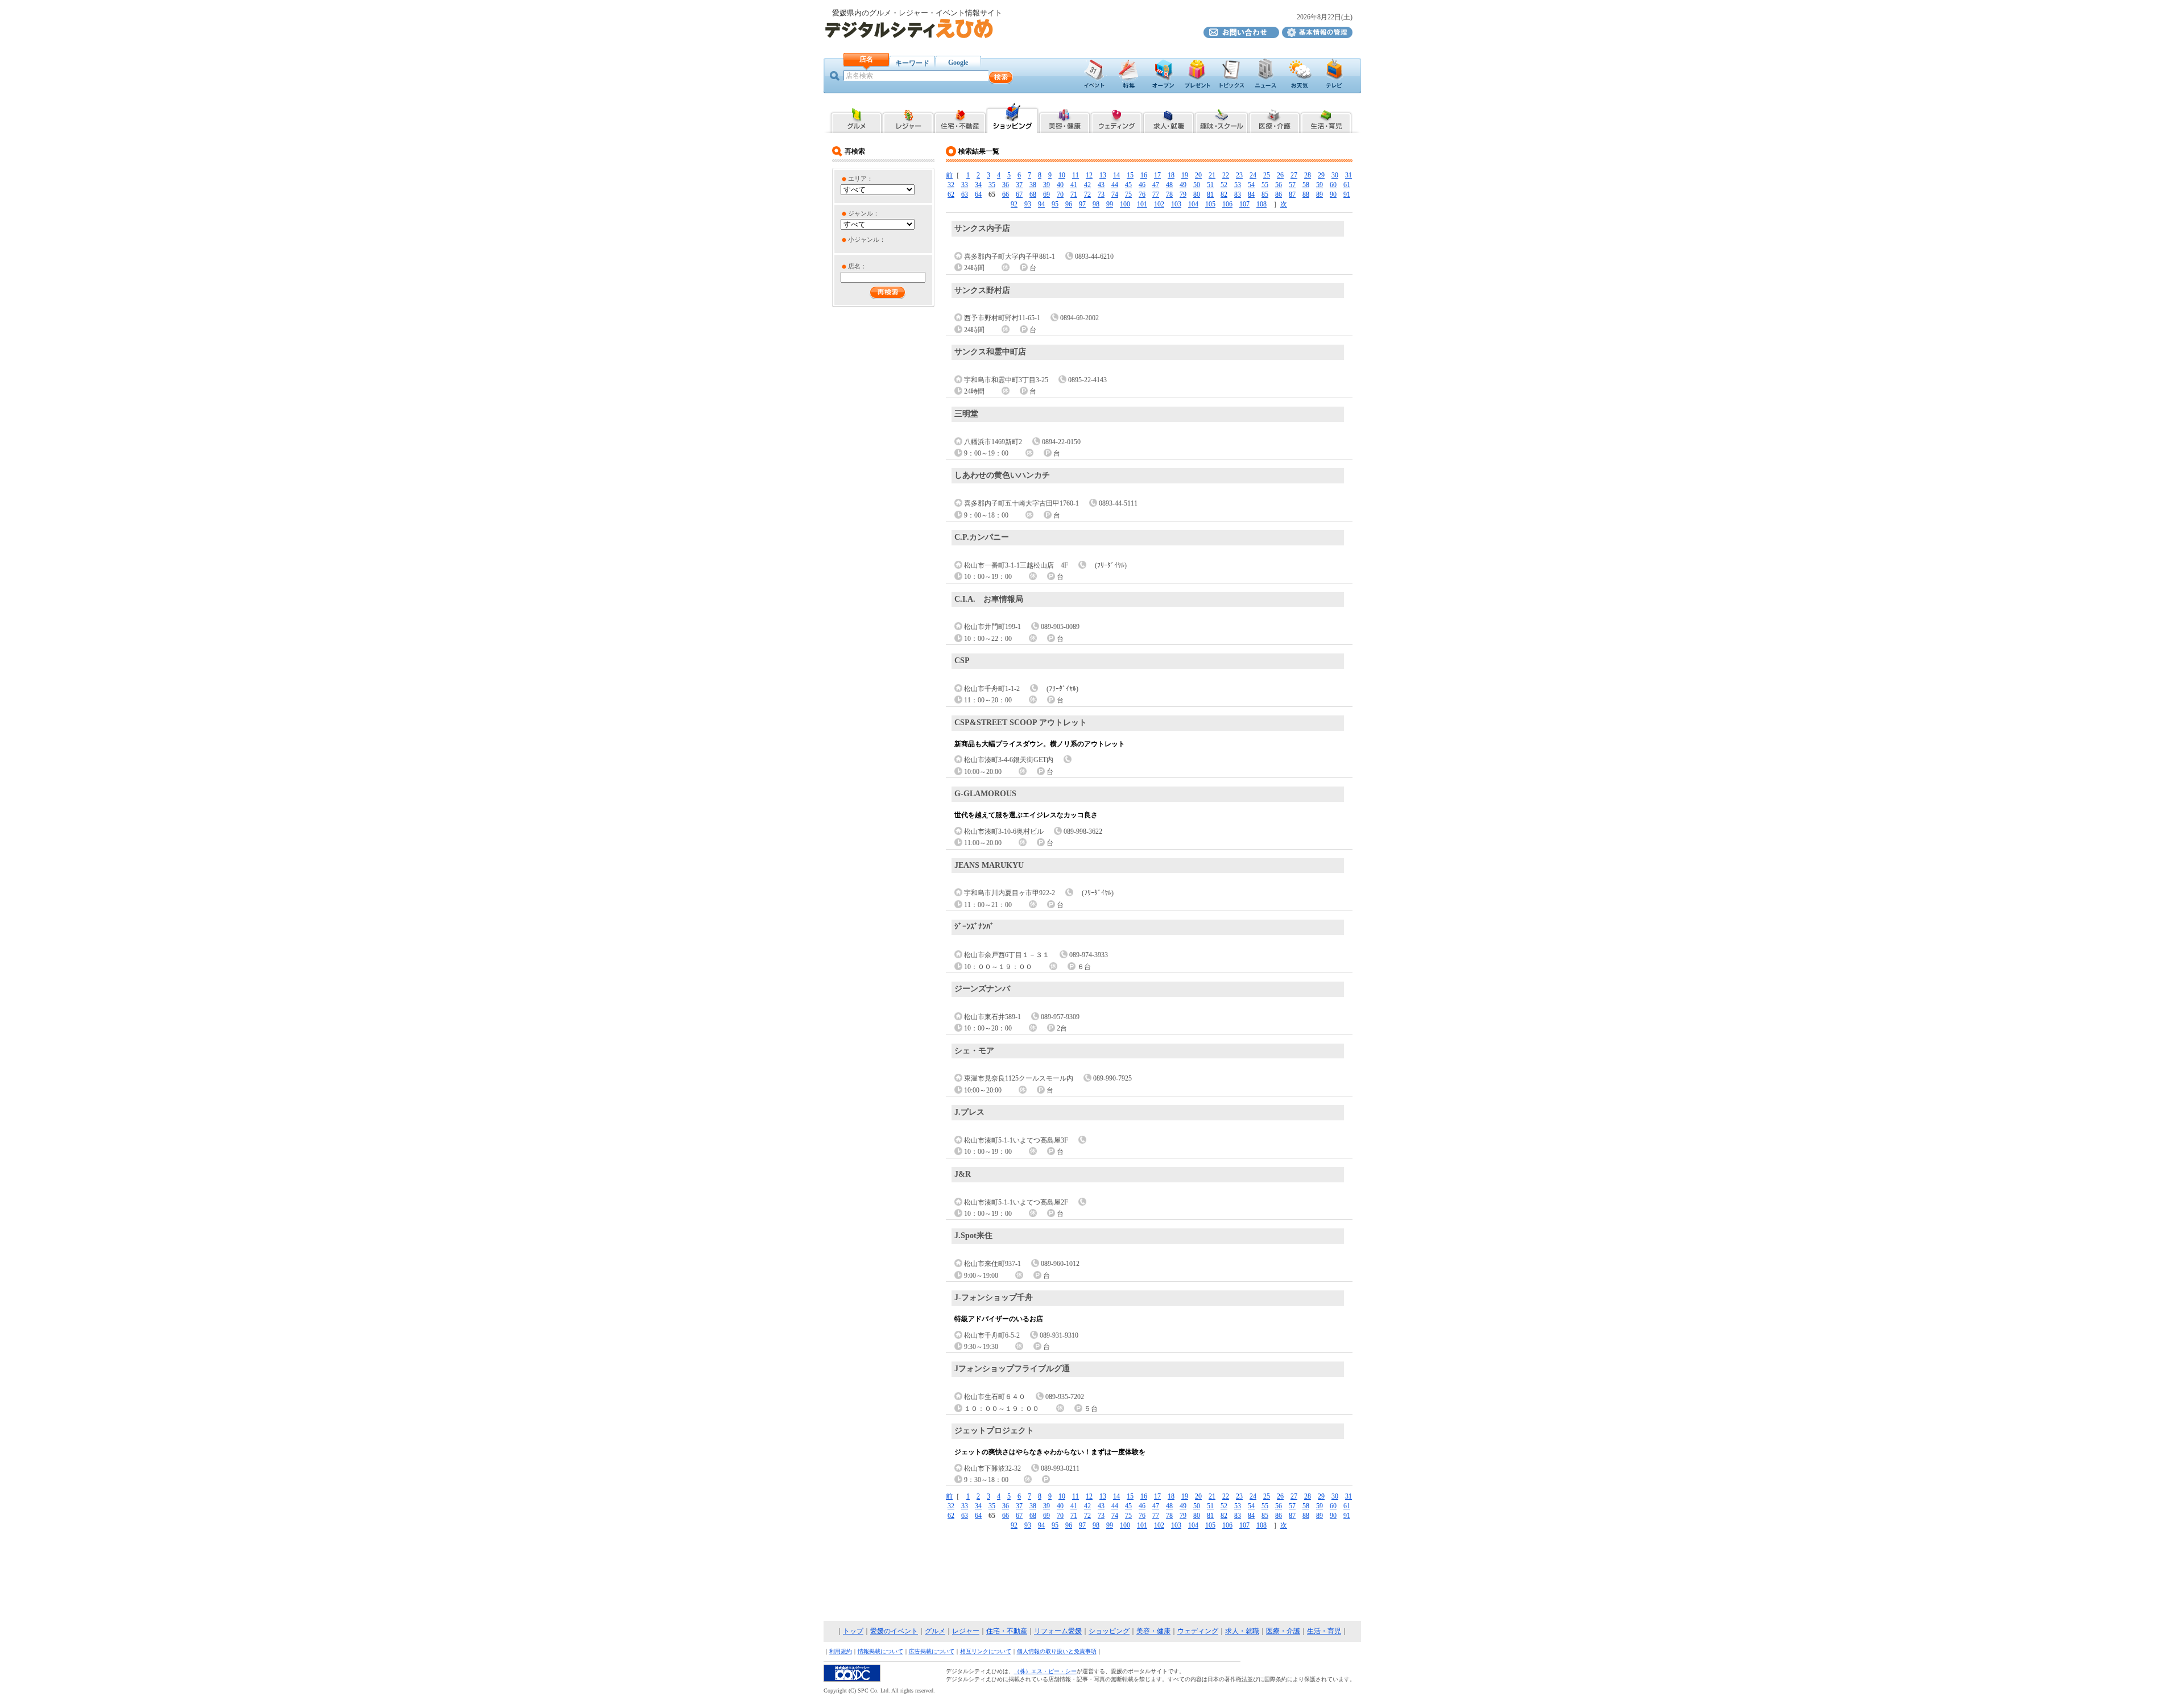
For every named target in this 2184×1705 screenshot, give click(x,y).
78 (1169, 194)
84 (1251, 194)
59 (1319, 185)
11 (1076, 175)
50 (1197, 185)
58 (1306, 185)
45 (1128, 185)
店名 (866, 59)
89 (1319, 194)
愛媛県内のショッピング (1012, 117)
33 (965, 185)
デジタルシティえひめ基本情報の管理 (1317, 32)
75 (1128, 194)
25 (1267, 175)
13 (1103, 175)
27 (1294, 175)
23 (1239, 175)
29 (1321, 175)
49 (1183, 185)
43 (1101, 185)
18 (1171, 175)
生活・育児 (1324, 1631)
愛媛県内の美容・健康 (1064, 117)
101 (1142, 204)
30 (1335, 175)
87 (1292, 194)
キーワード (912, 63)
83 (1238, 194)
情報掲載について (880, 1651)
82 (1224, 194)
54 (1251, 185)
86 (1279, 194)
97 (1082, 204)
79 (1183, 194)
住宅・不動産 (1007, 1631)
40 (1060, 185)
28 (1308, 175)
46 (1142, 185)
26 (1280, 175)
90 (1333, 194)
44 (1115, 185)
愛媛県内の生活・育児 (1327, 117)
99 (1110, 204)
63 (965, 194)
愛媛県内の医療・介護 (1274, 117)
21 (1212, 175)
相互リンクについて (986, 1651)
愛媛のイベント (894, 1631)
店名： (857, 266)
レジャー (966, 1631)
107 (1244, 204)
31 (1349, 175)
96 (1069, 204)
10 (1062, 175)
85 (1265, 194)
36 (1006, 185)
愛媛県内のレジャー (908, 117)
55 (1265, 185)
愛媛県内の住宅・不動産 (960, 117)
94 (1041, 204)
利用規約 (841, 1651)
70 (1060, 194)
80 (1197, 194)
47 (1156, 185)
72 (1087, 194)
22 (1226, 175)
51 (1210, 185)
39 (1046, 185)
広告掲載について (932, 1651)
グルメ (935, 1631)
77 (1156, 194)
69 (1046, 194)
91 (1347, 194)
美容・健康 (1153, 1631)
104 (1193, 204)
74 (1115, 194)
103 (1176, 204)
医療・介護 (1283, 1631)
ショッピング (1109, 1631)
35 (992, 185)
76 (1142, 194)
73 (1101, 194)
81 (1210, 194)
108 (1261, 204)
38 (1033, 185)
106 (1227, 204)
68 (1033, 194)
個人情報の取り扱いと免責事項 (1057, 1651)
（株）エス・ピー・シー (1045, 1671)
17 (1157, 175)
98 (1096, 204)
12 (1089, 175)
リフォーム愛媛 (1058, 1631)
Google (958, 63)
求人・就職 (1242, 1631)
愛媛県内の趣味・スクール (1221, 117)
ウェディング (1198, 1631)
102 (1159, 204)
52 (1224, 185)
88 (1306, 194)
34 (978, 185)
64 (978, 194)
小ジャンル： (867, 239)
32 (951, 185)
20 (1198, 175)
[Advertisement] (1092, 1576)
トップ (853, 1631)
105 (1210, 204)
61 (1347, 185)
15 (1130, 175)
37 (1019, 185)
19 (1185, 175)
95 (1055, 204)
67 (1019, 194)
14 (1116, 175)
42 (1087, 185)
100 (1125, 204)
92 (1014, 204)
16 (1144, 175)
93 (1028, 204)
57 (1292, 185)
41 (1074, 185)
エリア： (861, 179)
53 (1238, 185)
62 (951, 194)
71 (1074, 194)
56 (1279, 185)
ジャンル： (864, 213)
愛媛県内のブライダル (1116, 117)
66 (1006, 194)
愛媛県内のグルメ (856, 117)
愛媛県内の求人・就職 (1168, 117)
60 (1333, 185)
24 (1253, 175)
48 (1169, 185)
